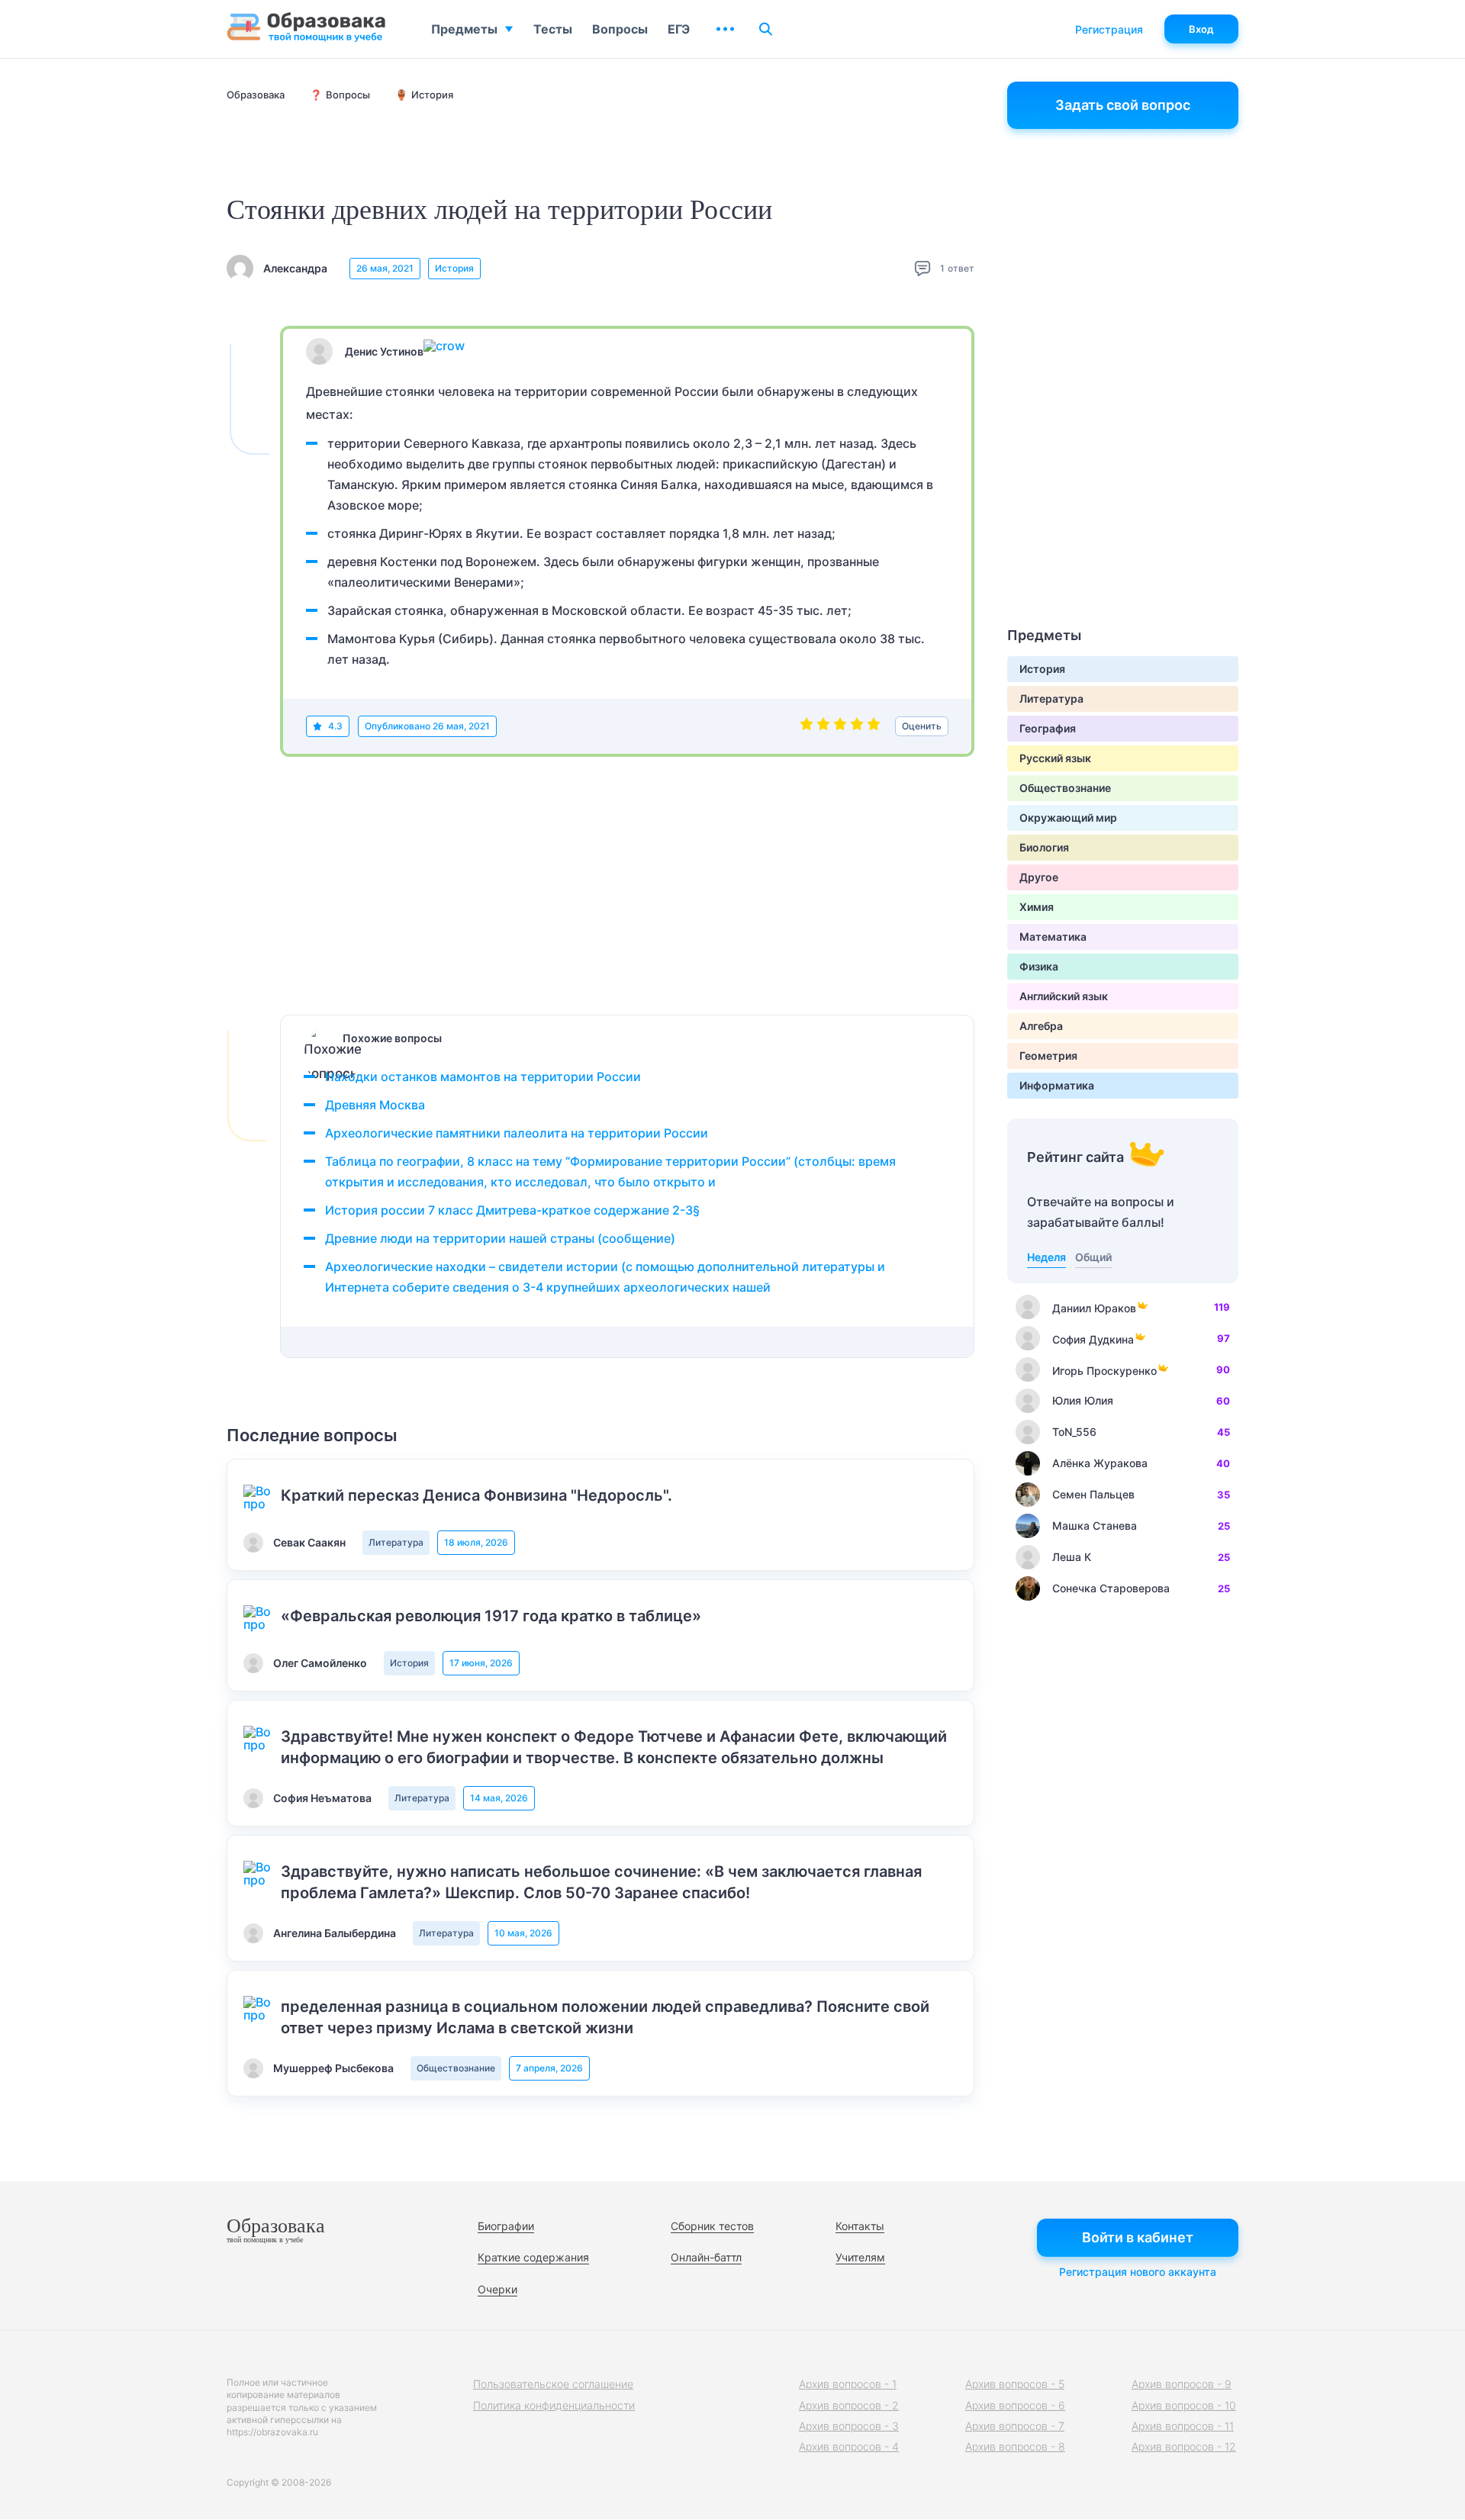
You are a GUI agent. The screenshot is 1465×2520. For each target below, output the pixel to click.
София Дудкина (1093, 1339)
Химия (1037, 907)
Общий (1093, 1257)
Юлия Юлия (1083, 1400)
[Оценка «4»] (857, 726)
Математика (1053, 937)
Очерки (497, 2289)
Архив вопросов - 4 (849, 2446)
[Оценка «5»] (874, 726)
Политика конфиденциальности (554, 2405)
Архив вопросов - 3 (849, 2426)
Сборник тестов (712, 2226)
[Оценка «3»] (840, 726)
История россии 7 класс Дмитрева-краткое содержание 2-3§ (512, 1210)
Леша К (1072, 1557)
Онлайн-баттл (706, 2257)
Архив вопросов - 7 (1015, 2426)
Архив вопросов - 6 (1015, 2405)
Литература (396, 1542)
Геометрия (1048, 1056)
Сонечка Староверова (1111, 1588)
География (1048, 728)
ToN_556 (1074, 1432)
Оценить (922, 726)
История (454, 268)
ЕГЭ (679, 29)
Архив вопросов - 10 (1184, 2405)
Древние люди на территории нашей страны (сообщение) (500, 1238)
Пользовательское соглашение (553, 2384)
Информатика (1057, 1085)
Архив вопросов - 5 (1015, 2384)
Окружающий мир (1068, 817)
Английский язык (1064, 996)
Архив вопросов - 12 (1184, 2446)
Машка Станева (1095, 1526)
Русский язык (1055, 758)
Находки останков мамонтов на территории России (483, 1077)
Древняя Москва (375, 1105)
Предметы (464, 29)
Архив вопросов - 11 (1183, 2426)
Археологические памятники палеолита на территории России (517, 1133)
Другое (1039, 877)
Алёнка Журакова (1100, 1463)
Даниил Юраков (1094, 1308)
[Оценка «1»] (807, 726)
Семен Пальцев (1093, 1494)
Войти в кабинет (1138, 2237)
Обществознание (456, 2068)
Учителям (860, 2257)
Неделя (1046, 1257)
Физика (1039, 966)
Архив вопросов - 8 (1015, 2446)
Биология (1044, 847)
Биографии (506, 2226)
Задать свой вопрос (1123, 105)
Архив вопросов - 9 (1182, 2384)
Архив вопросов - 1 (848, 2384)
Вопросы (620, 29)
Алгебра (1041, 1026)
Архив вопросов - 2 (849, 2405)
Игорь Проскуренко (1104, 1371)
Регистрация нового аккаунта (1138, 2272)
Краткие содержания (533, 2257)
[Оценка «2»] (823, 726)
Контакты (860, 2226)
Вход (1201, 29)
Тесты (553, 29)
